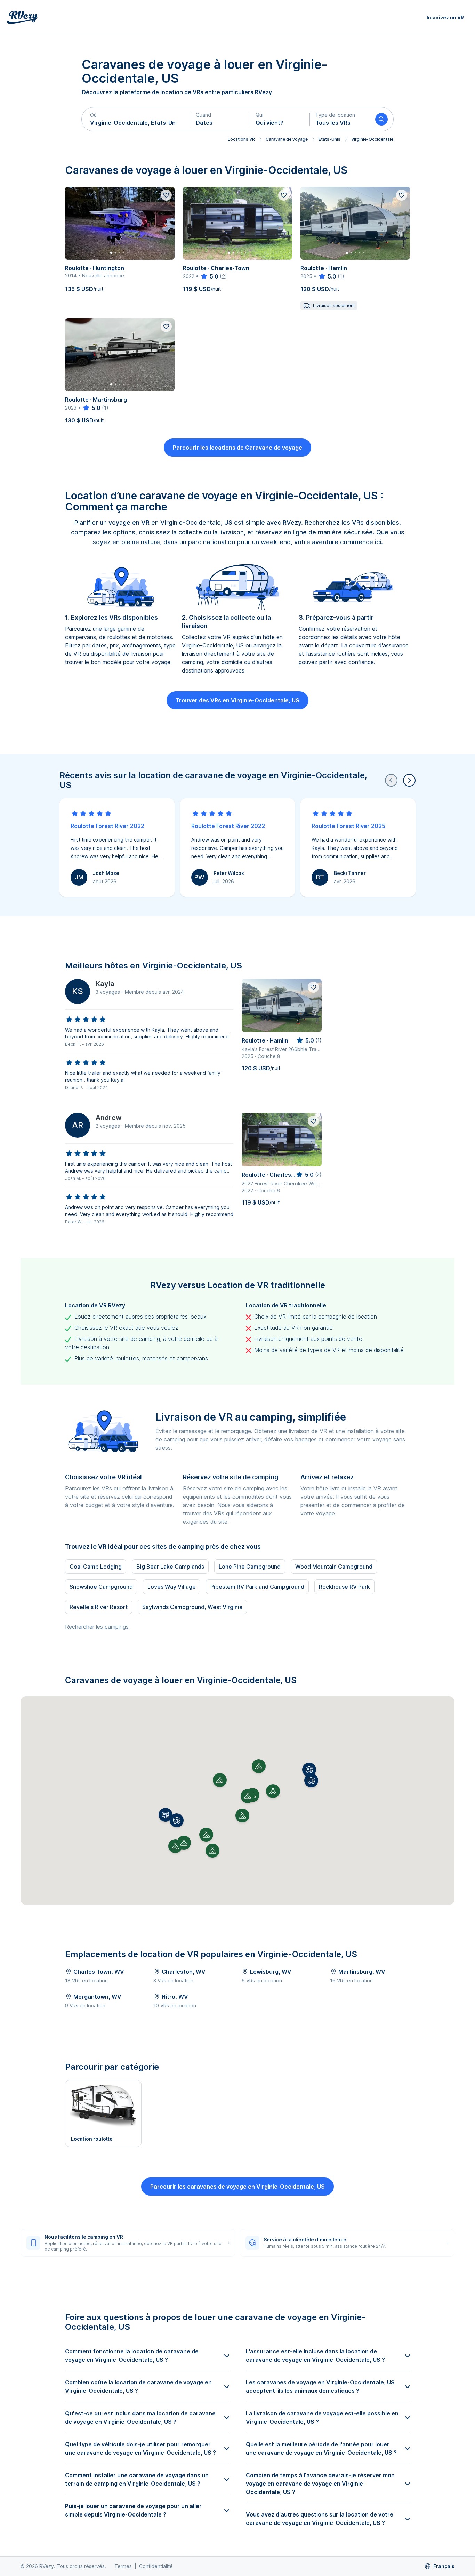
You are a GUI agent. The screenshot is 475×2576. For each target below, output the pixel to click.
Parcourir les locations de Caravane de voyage (237, 448)
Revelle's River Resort (99, 1607)
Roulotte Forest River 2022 (107, 826)
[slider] (209, 276)
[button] (136, 119)
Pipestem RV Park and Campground (257, 1587)
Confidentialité (156, 2566)
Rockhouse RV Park (344, 1587)
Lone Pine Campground (250, 1567)
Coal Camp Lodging (96, 1567)
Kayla (105, 984)
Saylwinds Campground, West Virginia (192, 1607)
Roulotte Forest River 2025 (348, 826)
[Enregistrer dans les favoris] (166, 195)
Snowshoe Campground (101, 1587)
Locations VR (241, 139)
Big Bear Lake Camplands (170, 1567)
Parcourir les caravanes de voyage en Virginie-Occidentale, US (237, 2187)
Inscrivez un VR (445, 18)
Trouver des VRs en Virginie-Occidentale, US (237, 700)
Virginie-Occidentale (372, 139)
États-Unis (329, 139)
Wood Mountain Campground (334, 1567)
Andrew (109, 1118)
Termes (123, 2566)
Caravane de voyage (287, 139)
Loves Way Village (172, 1587)
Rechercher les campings (97, 1627)
